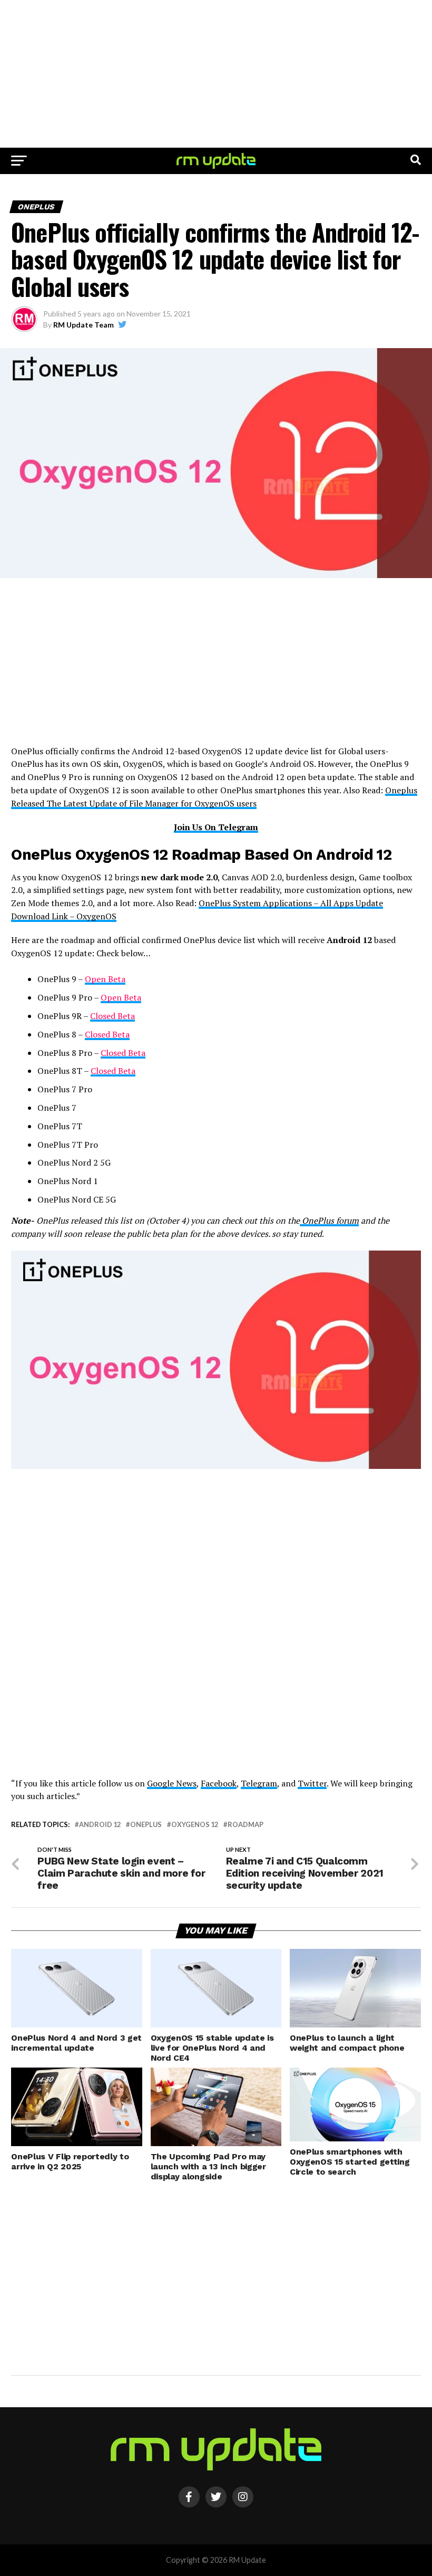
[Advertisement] (216, 74)
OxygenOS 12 (195, 1825)
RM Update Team (84, 325)
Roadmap (246, 1825)
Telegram (259, 1783)
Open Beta (105, 979)
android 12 (100, 1825)
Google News (172, 1783)
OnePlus (146, 1825)
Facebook (219, 1783)
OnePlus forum (329, 1220)
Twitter (312, 1783)
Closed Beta (112, 1016)
